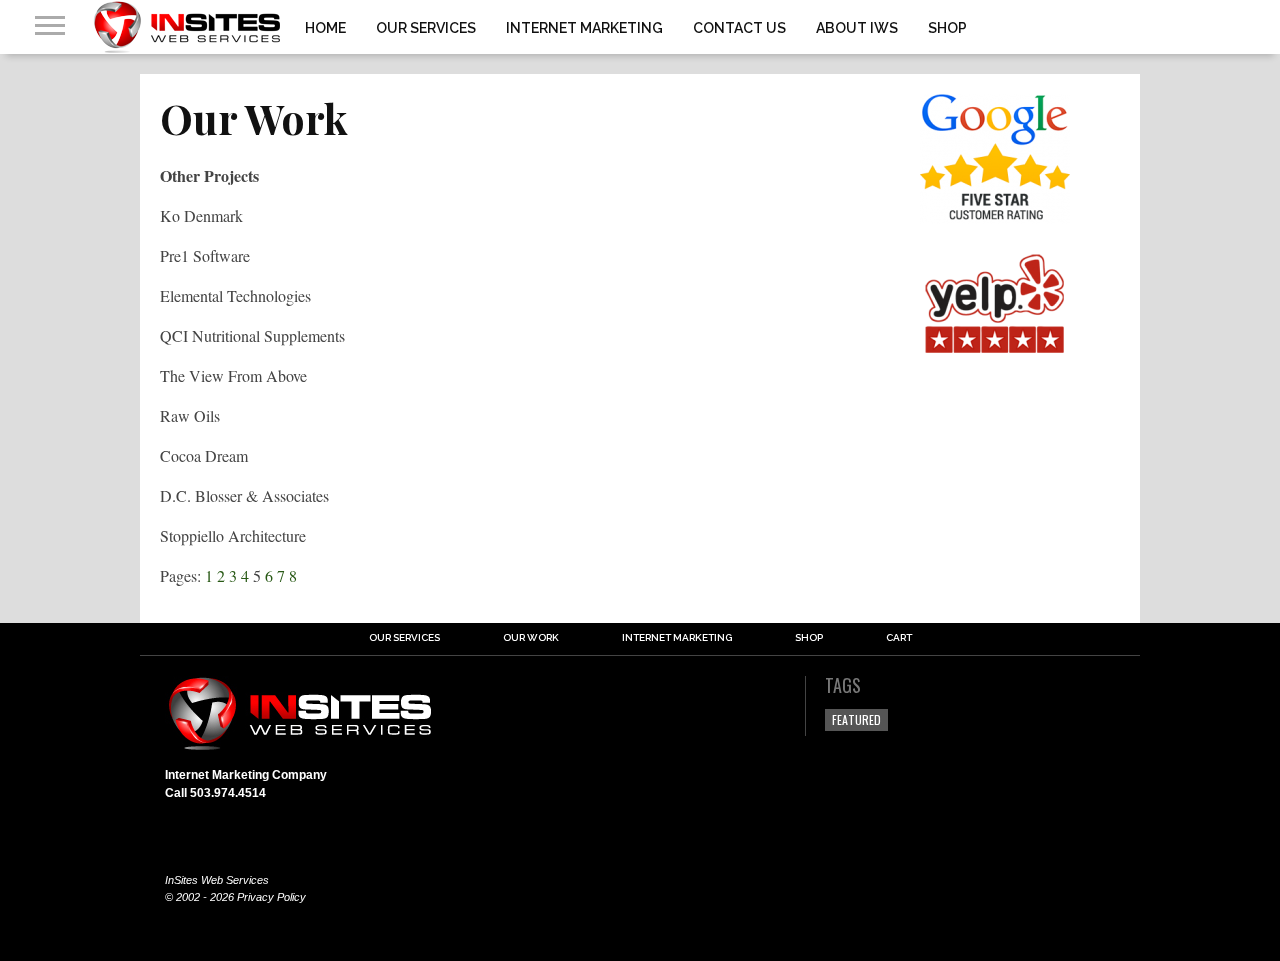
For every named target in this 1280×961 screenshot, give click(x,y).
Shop (947, 28)
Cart (899, 638)
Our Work (531, 638)
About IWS (857, 28)
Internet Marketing (584, 28)
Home (325, 28)
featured (856, 719)
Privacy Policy (271, 897)
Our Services (426, 28)
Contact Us (739, 28)
